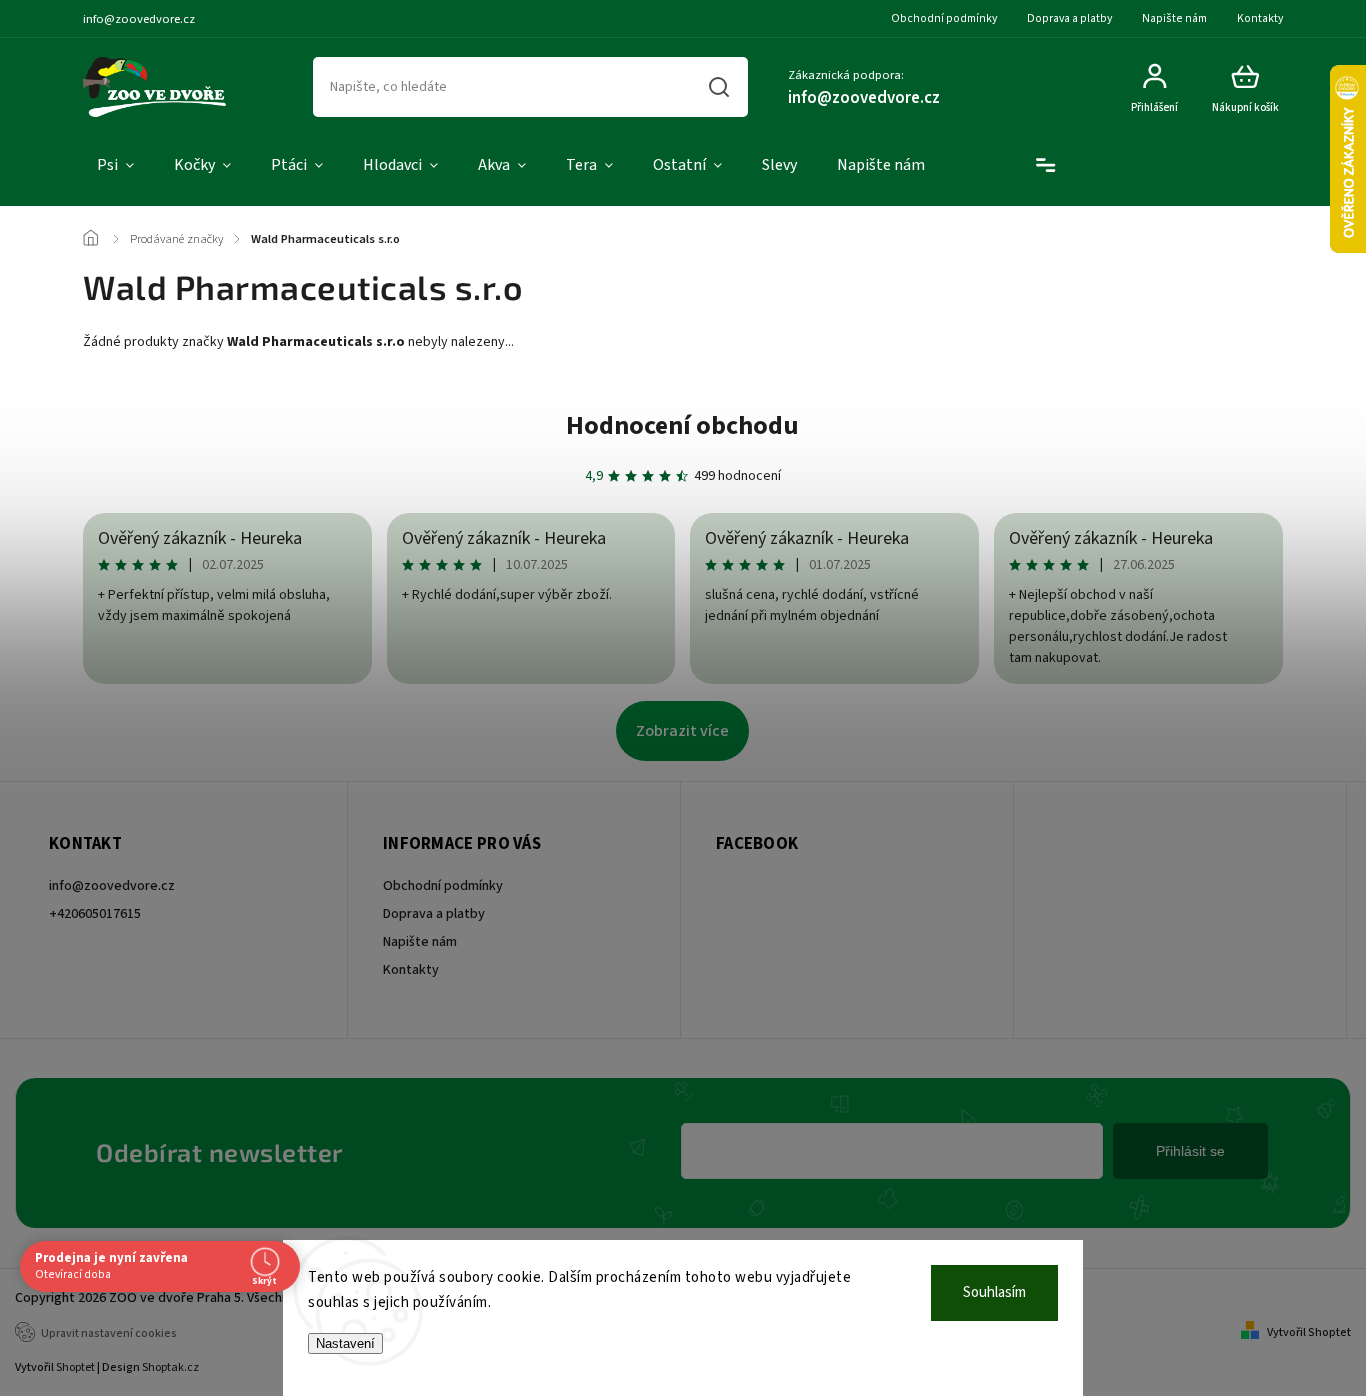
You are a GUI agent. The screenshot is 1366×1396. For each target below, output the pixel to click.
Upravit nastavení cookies (109, 1333)
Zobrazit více (682, 731)
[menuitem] (115, 166)
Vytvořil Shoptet (1309, 1332)
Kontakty (1260, 18)
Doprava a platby (1069, 18)
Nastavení (345, 1343)
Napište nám (1174, 18)
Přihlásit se (1190, 1151)
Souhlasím (994, 1292)
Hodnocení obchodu (682, 425)
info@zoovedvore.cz (112, 886)
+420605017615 (95, 914)
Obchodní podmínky (944, 18)
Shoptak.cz (170, 1367)
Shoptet (75, 1367)
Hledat (718, 87)
